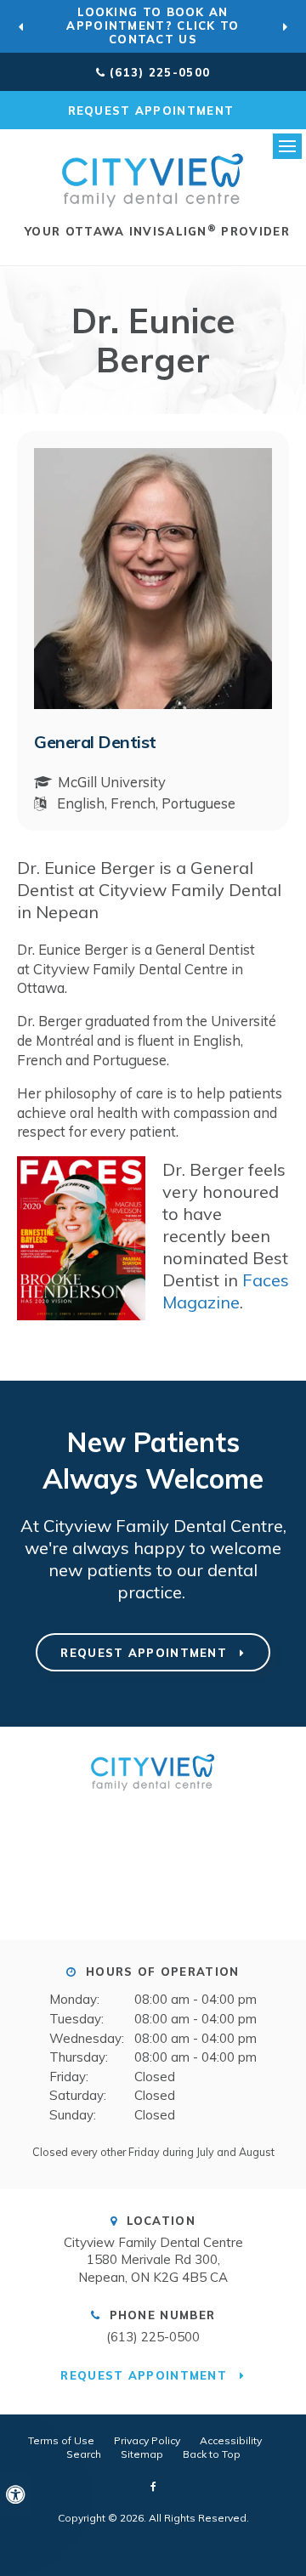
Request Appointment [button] (153, 111)
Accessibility (231, 2440)
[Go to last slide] (21, 26)
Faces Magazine (226, 1291)
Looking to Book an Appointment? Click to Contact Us (153, 26)
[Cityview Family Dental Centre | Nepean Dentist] (153, 1796)
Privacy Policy (147, 2440)
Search (84, 2454)
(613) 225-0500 (160, 72)
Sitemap (142, 2454)
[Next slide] (285, 26)
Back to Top (212, 2454)
